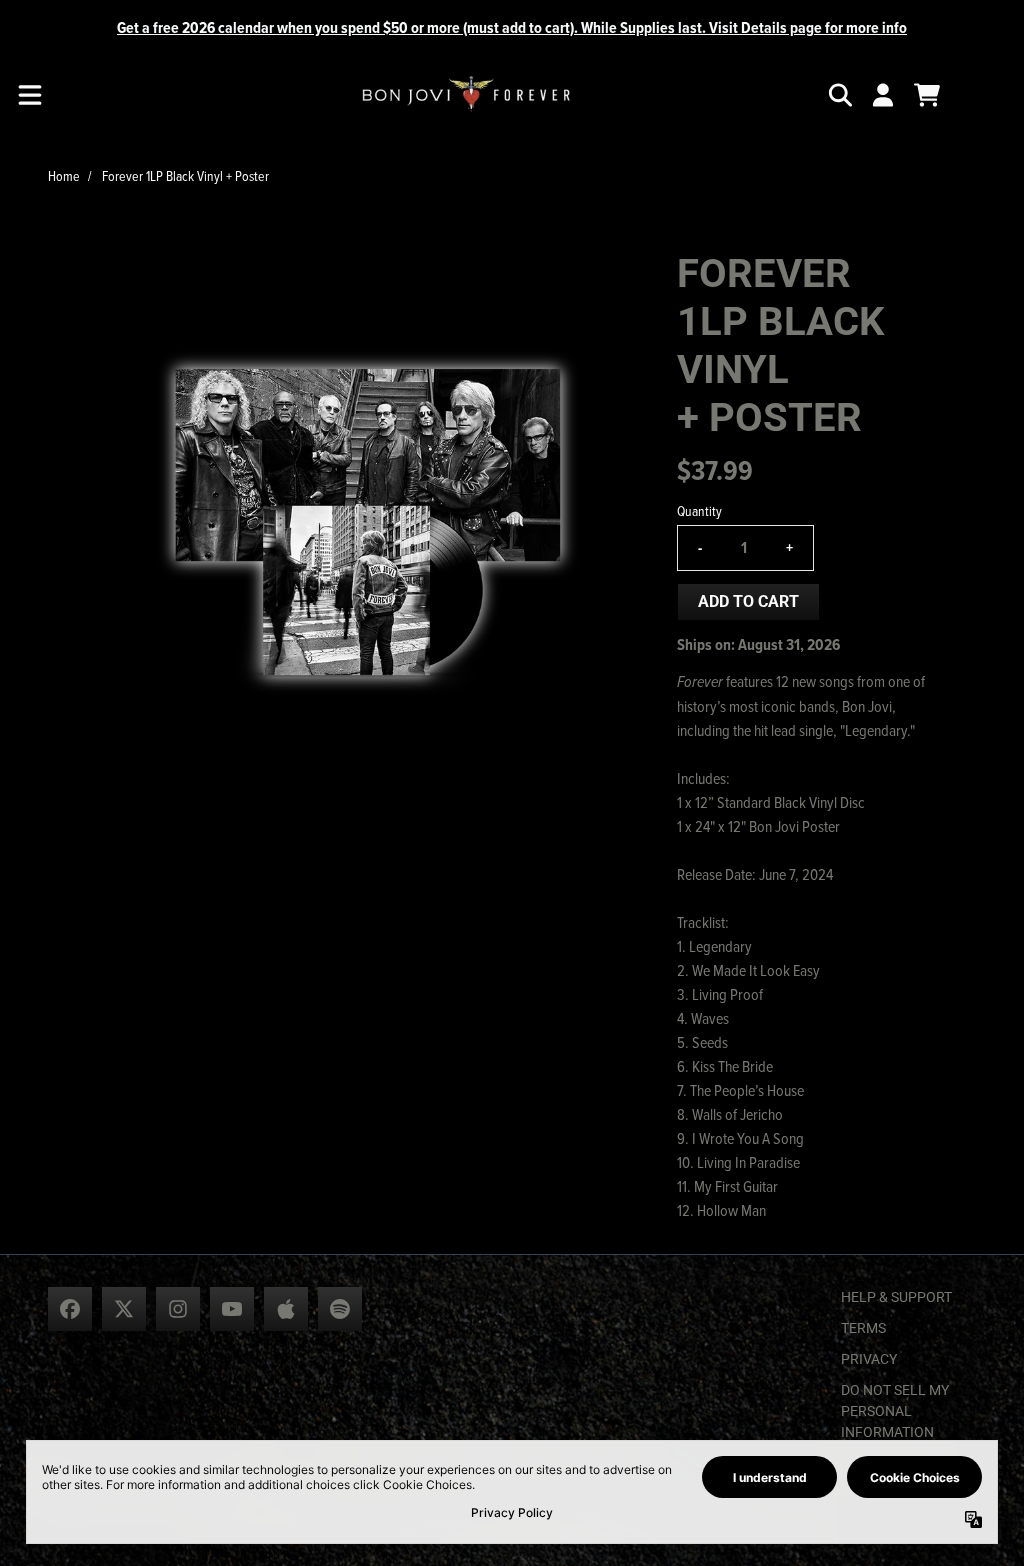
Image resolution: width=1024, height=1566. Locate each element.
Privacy (869, 1359)
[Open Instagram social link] (178, 1309)
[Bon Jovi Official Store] (466, 94)
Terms (863, 1328)
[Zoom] (366, 520)
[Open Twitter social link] (124, 1309)
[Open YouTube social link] (232, 1309)
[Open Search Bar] (839, 95)
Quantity (699, 510)
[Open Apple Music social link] (286, 1309)
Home (64, 175)
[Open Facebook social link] (70, 1309)
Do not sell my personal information (895, 1411)
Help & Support (896, 1297)
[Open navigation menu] (30, 95)
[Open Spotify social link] (340, 1309)
